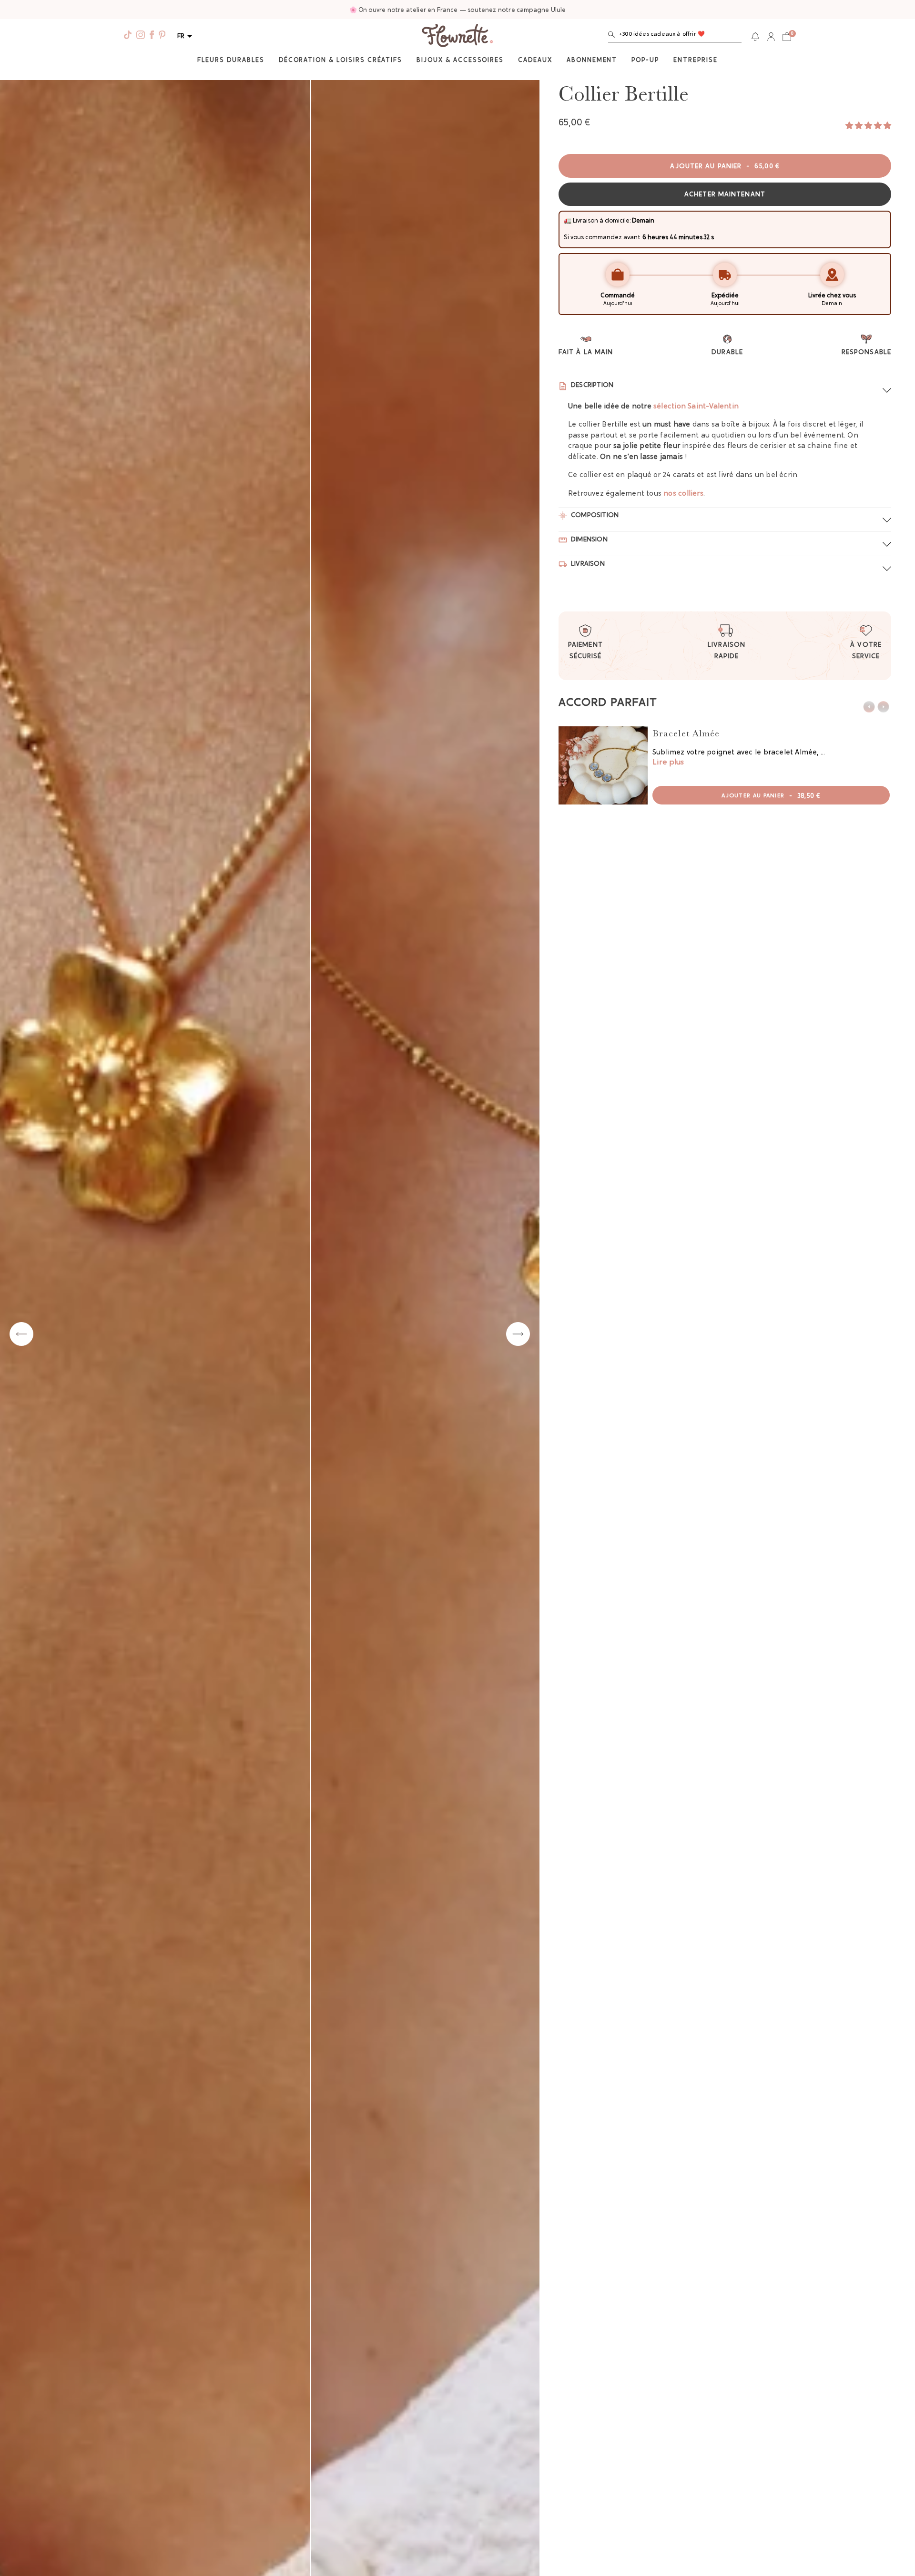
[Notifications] (755, 37)
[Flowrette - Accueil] (457, 37)
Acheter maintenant (725, 195)
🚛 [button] (568, 221)
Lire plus (668, 763)
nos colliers (683, 494)
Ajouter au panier (725, 167)
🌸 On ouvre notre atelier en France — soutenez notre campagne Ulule (458, 10)
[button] (675, 36)
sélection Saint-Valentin (696, 407)
